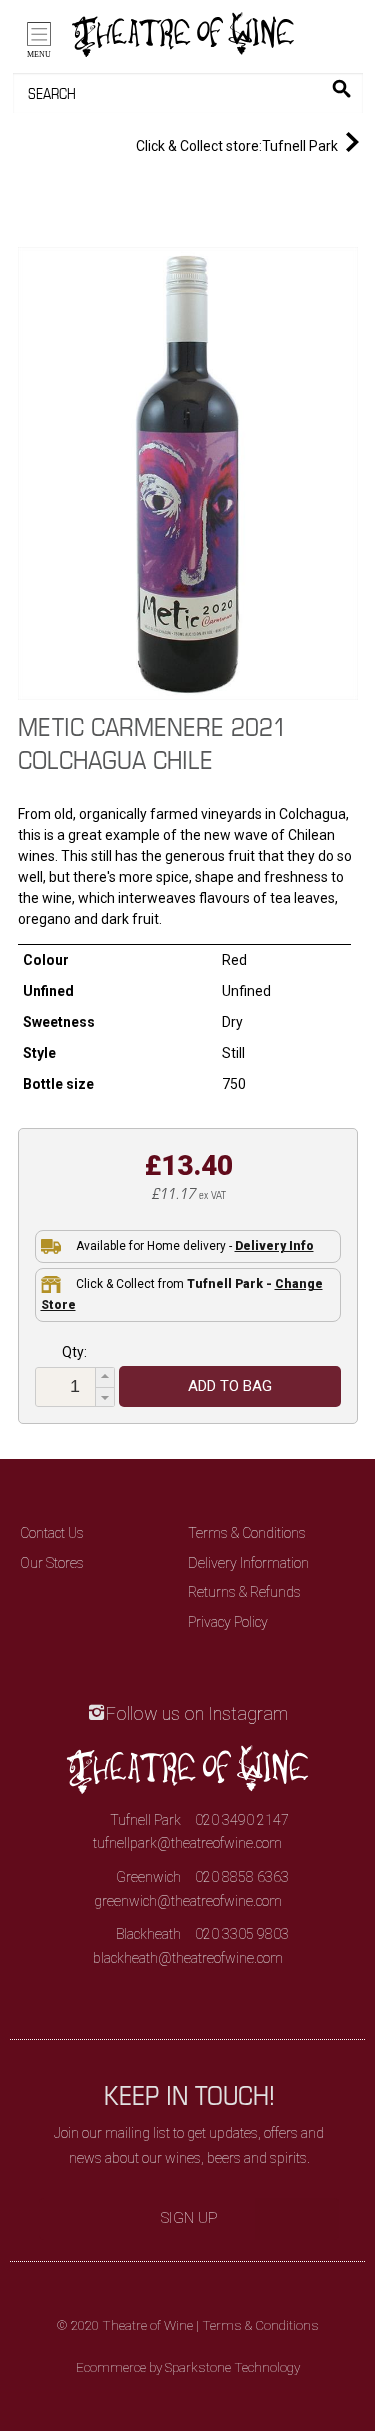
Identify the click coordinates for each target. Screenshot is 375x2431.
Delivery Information (248, 1563)
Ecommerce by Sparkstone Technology (188, 2367)
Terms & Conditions (247, 1533)
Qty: (74, 1352)
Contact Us (52, 1533)
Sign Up (189, 2218)
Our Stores (52, 1563)
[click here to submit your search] (341, 88)
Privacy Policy (228, 1622)
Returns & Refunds (244, 1592)
